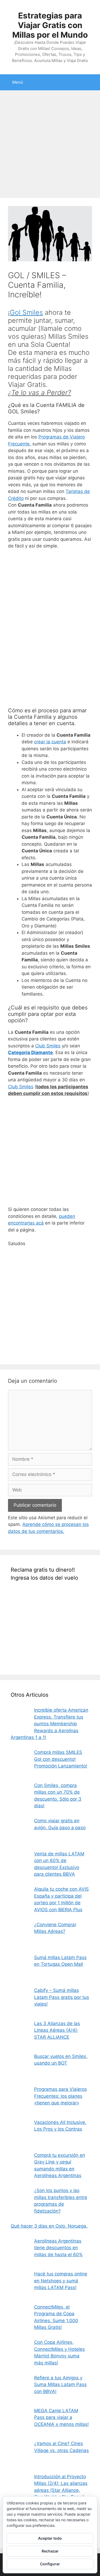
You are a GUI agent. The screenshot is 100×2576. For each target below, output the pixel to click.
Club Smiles (48, 1046)
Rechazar (50, 2551)
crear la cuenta (50, 742)
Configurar (50, 2564)
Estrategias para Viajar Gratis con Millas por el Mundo (50, 25)
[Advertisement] (50, 146)
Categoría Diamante (30, 1052)
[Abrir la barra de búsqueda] (92, 82)
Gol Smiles (26, 312)
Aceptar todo (50, 2538)
